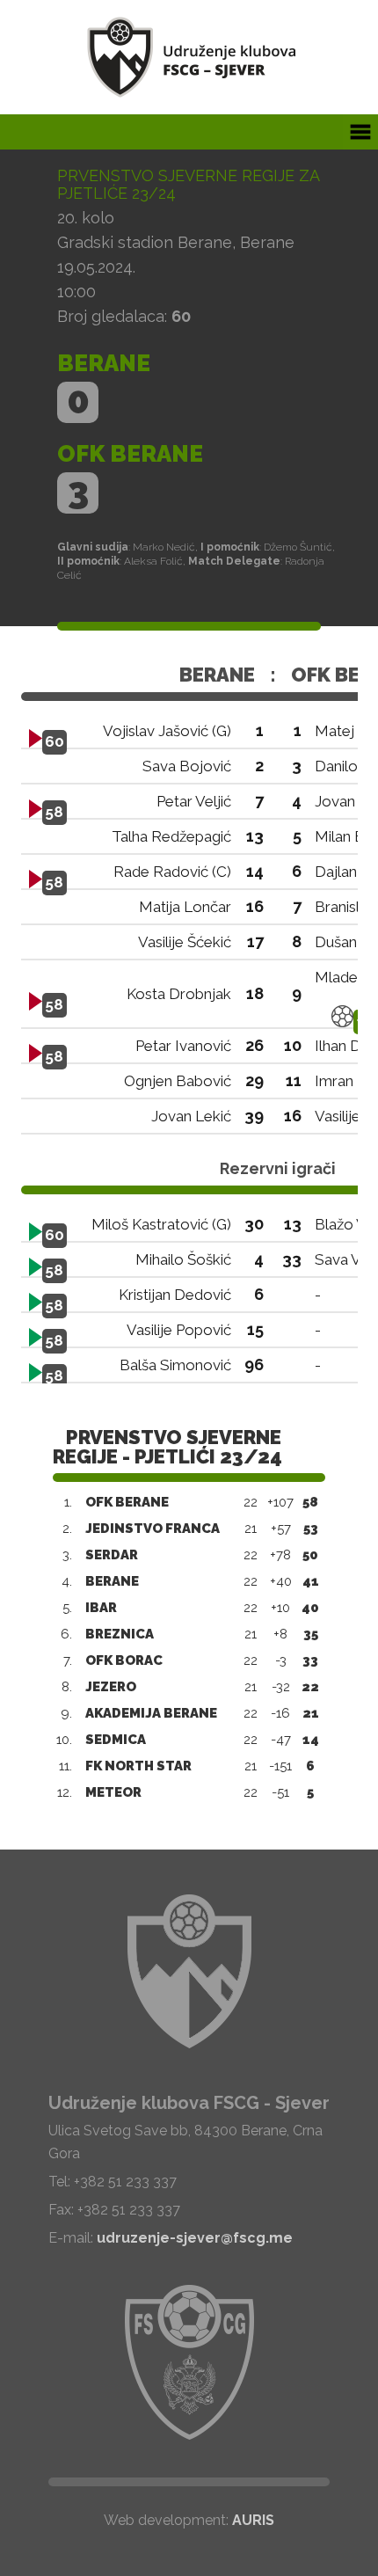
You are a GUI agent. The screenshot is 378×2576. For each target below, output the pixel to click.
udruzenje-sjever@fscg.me (195, 2238)
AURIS (253, 2520)
